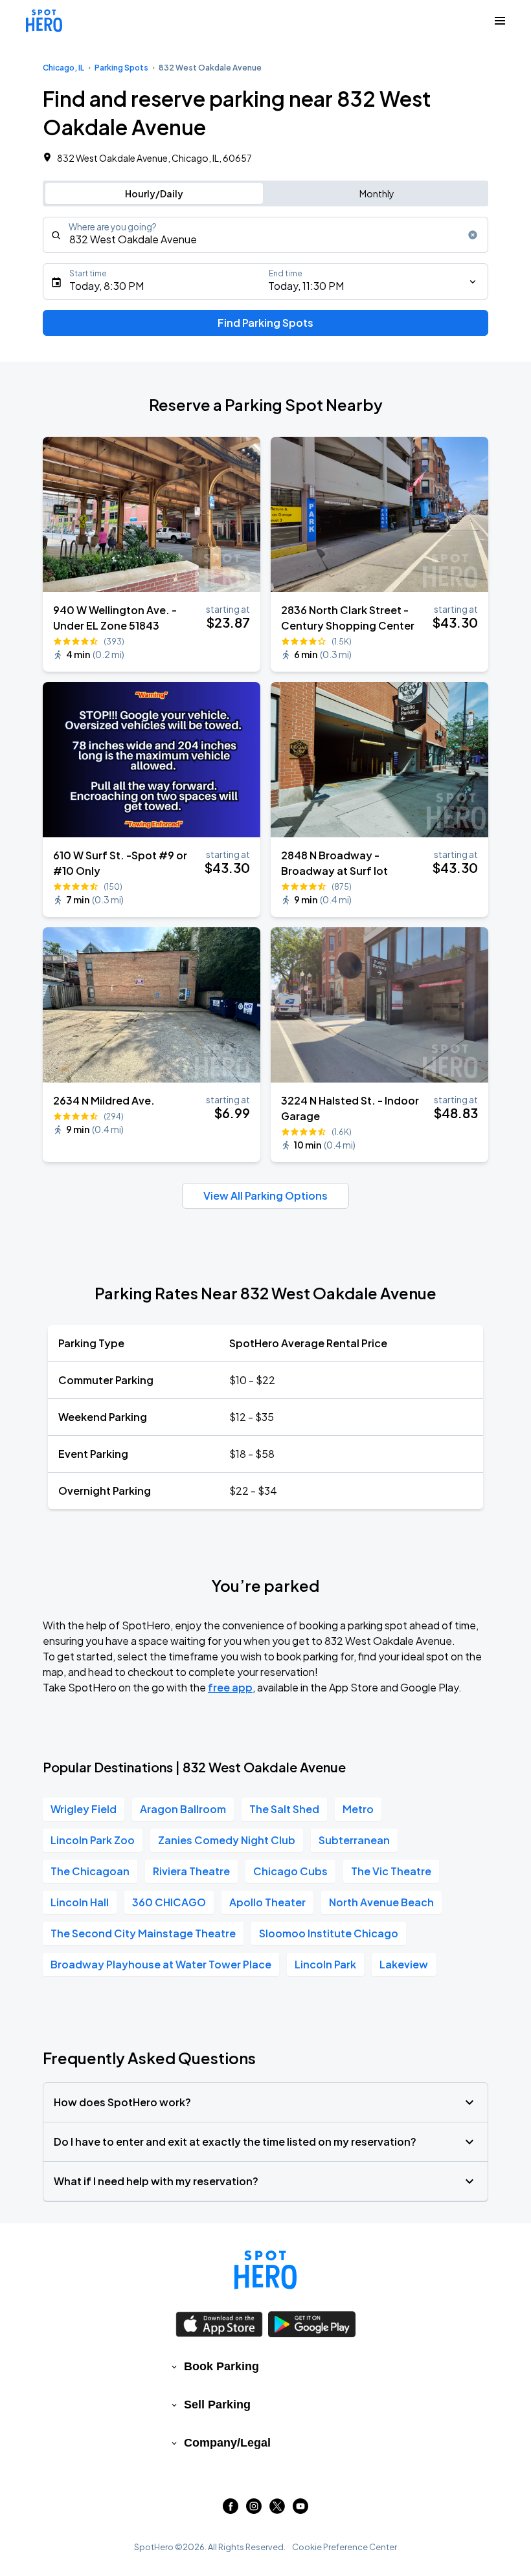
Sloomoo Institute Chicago (329, 1933)
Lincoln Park (325, 1964)
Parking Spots (121, 68)
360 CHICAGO (169, 1902)
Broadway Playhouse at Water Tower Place (161, 1964)
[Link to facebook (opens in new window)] (231, 2510)
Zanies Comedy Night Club (227, 1840)
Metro (358, 1809)
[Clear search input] (473, 235)
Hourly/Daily (154, 193)
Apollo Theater (267, 1902)
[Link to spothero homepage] (265, 2270)
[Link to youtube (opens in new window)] (300, 2510)
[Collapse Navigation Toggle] (500, 21)
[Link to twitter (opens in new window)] (277, 2510)
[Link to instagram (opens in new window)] (254, 2510)
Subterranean (354, 1840)
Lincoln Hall (80, 1902)
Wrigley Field (84, 1809)
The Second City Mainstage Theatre (143, 1933)
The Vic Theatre (391, 1871)
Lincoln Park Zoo (93, 1840)
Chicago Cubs (290, 1871)
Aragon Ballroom (183, 1809)
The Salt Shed (284, 1809)
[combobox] (265, 235)
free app (230, 1687)
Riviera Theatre (191, 1871)
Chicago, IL (63, 68)
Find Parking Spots (265, 323)
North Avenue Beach (381, 1902)
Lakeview (404, 1964)
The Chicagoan (90, 1871)
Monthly (377, 193)
